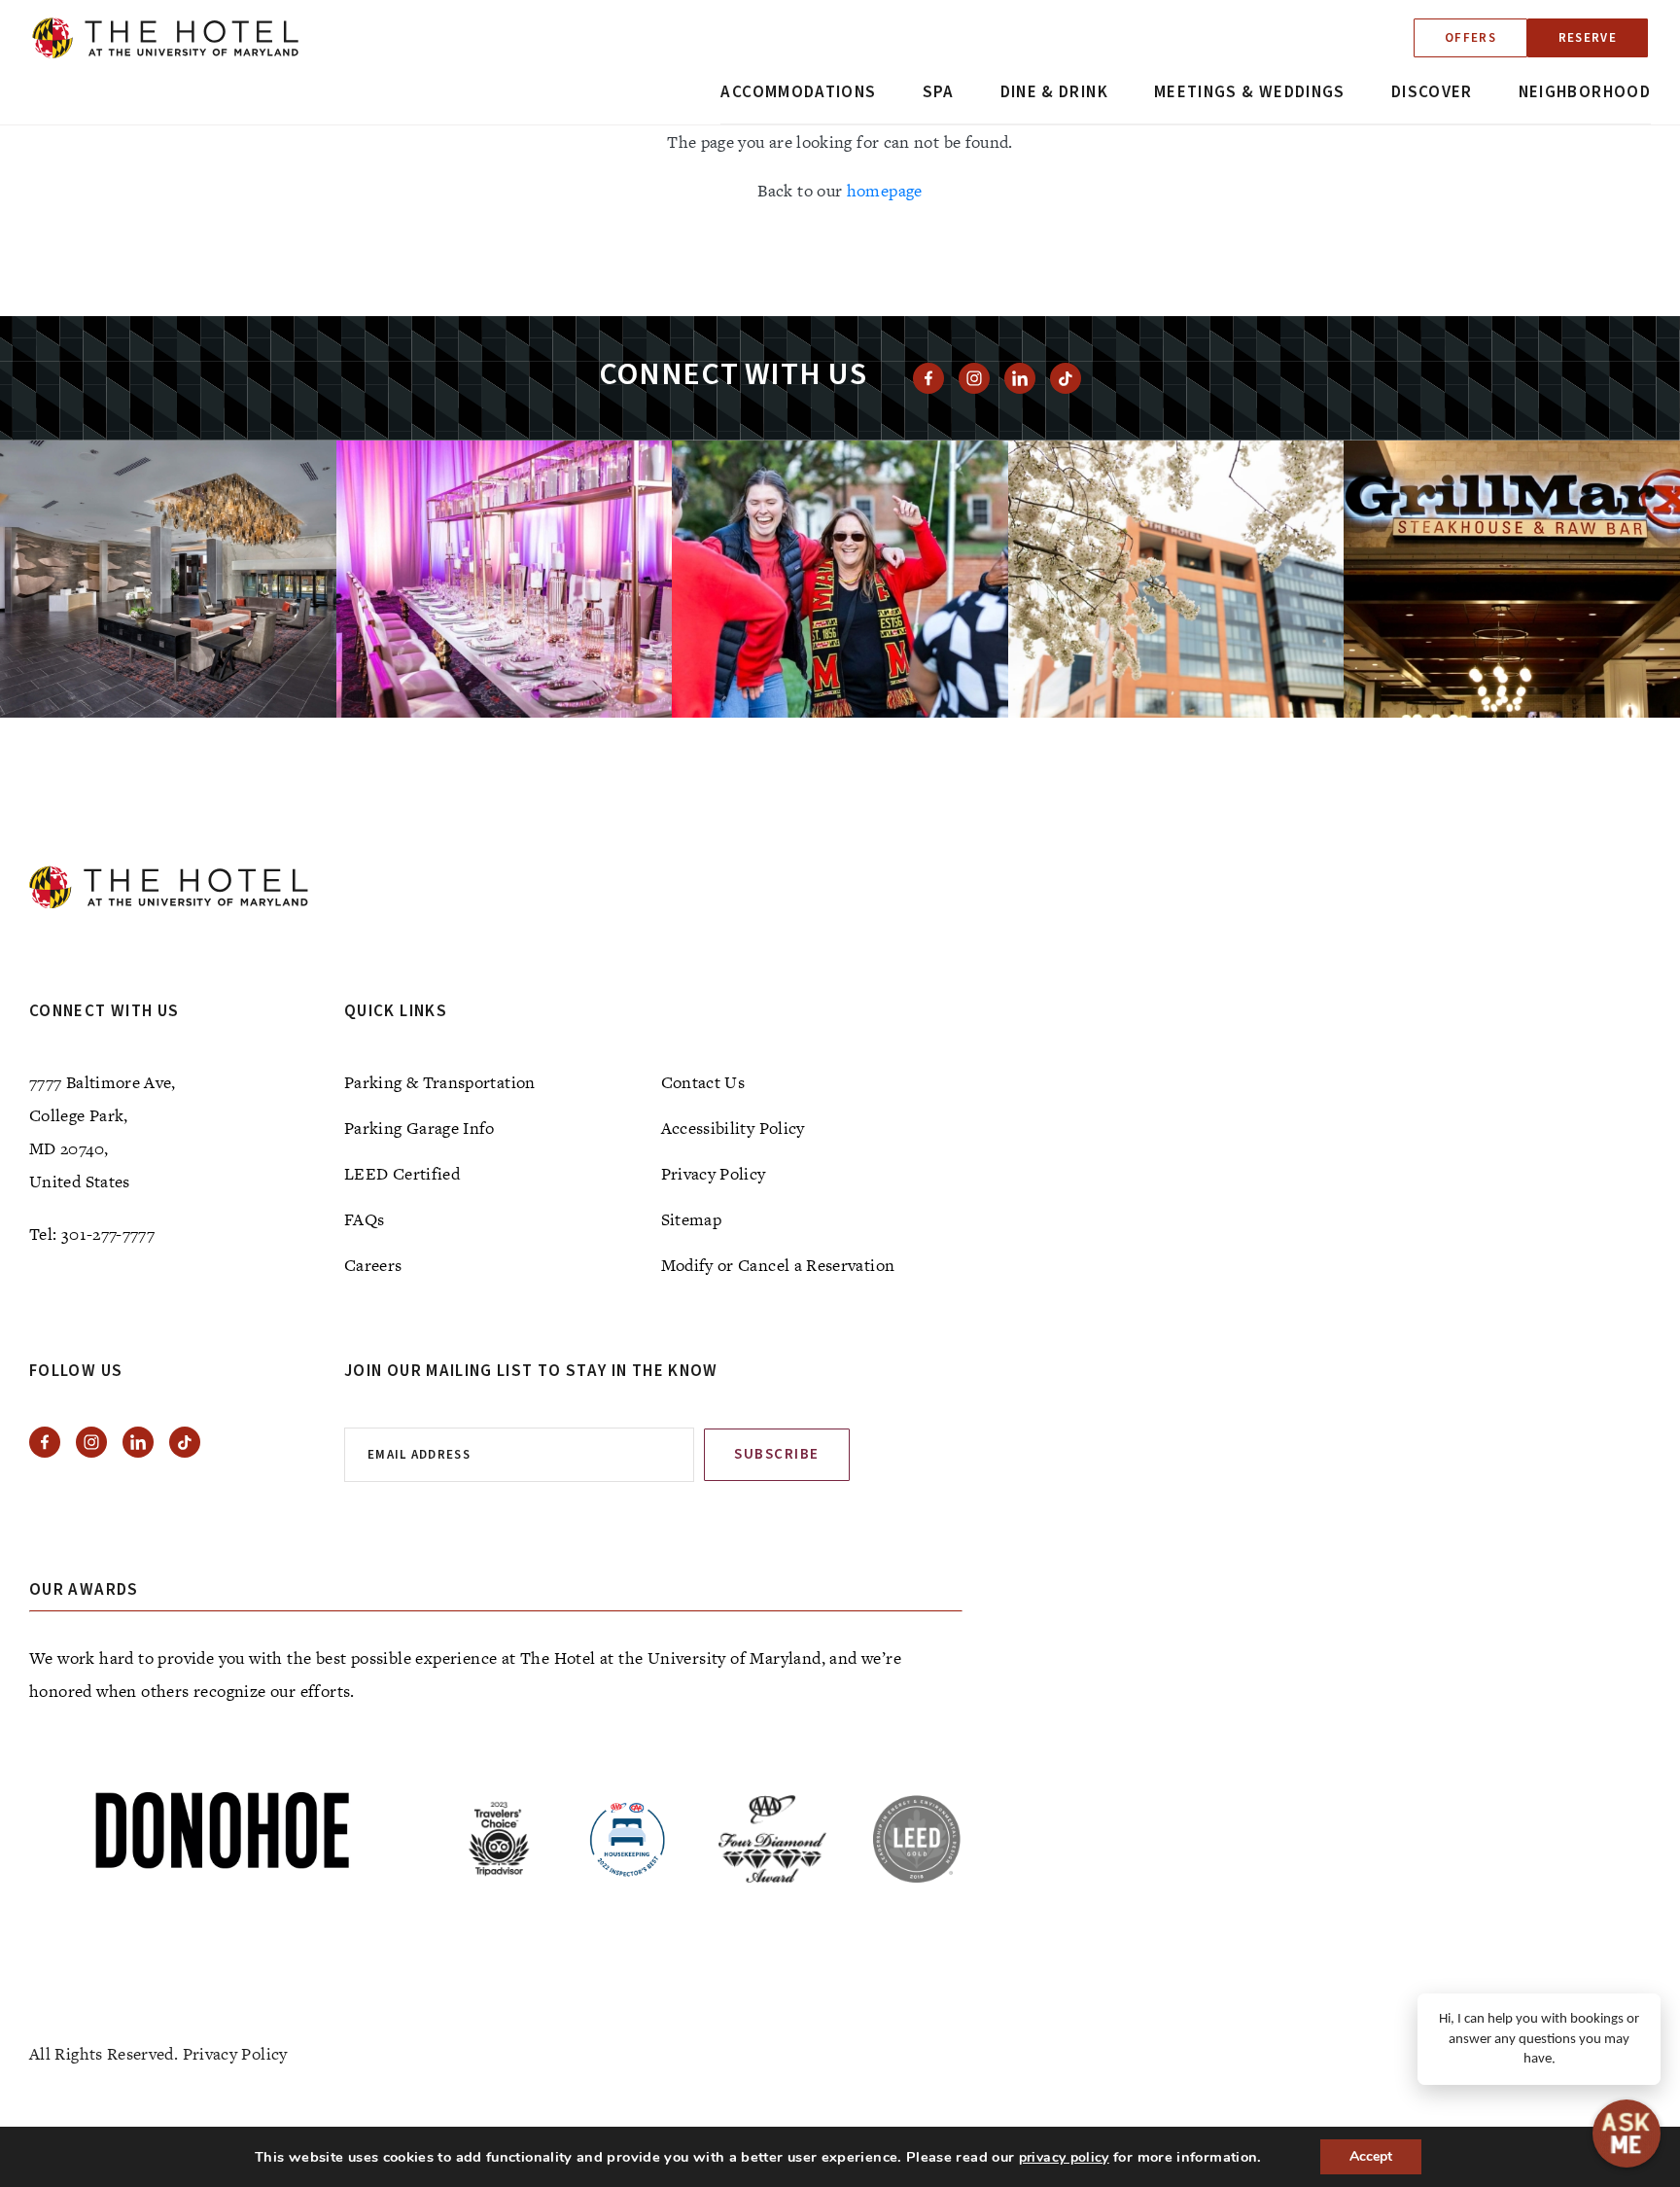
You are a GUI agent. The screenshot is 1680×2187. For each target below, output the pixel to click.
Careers (373, 1265)
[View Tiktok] (1066, 378)
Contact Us (703, 1082)
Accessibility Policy (733, 1128)
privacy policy (1064, 2157)
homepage (885, 191)
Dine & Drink (1054, 92)
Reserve (1588, 38)
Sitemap (692, 1219)
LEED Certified (402, 1174)
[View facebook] (928, 378)
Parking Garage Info (420, 1128)
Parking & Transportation (440, 1082)
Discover (1432, 92)
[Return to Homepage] (165, 38)
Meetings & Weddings (1250, 92)
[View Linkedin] (1020, 378)
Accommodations (798, 92)
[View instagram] (974, 378)
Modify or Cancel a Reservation (778, 1265)
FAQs (364, 1219)
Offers (1470, 38)
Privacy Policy (714, 1174)
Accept (1371, 2156)
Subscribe (777, 1454)
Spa (939, 92)
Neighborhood (1585, 92)
